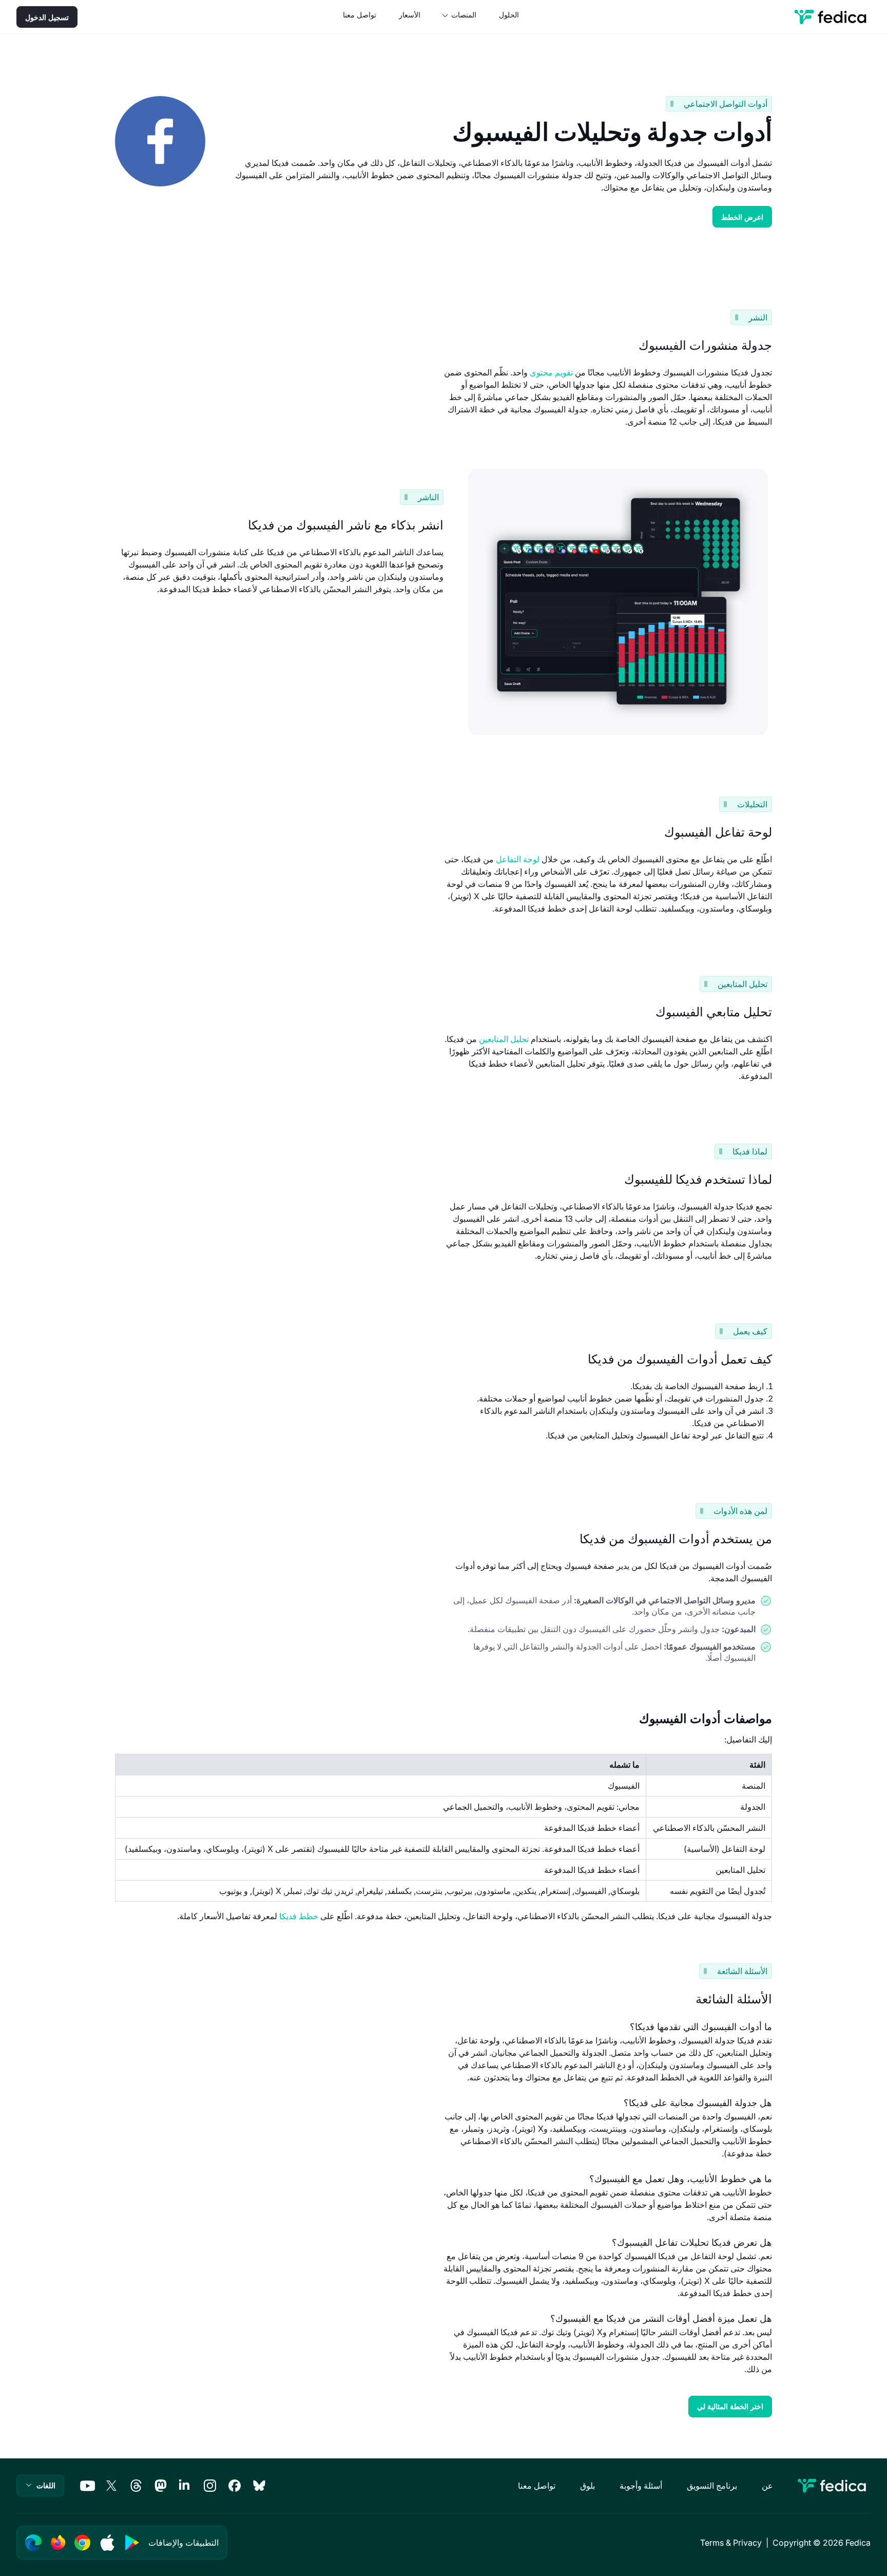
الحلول (509, 15)
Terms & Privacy (731, 2543)
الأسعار (410, 15)
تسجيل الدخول (47, 17)
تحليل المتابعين (504, 1039)
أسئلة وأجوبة (641, 2486)
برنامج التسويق (712, 2486)
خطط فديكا (299, 1916)
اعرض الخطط (742, 217)
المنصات (464, 15)
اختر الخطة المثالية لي (730, 2406)
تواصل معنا (360, 15)
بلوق (587, 2486)
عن (767, 2486)
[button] (40, 2486)
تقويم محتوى (551, 372)
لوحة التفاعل (518, 859)
